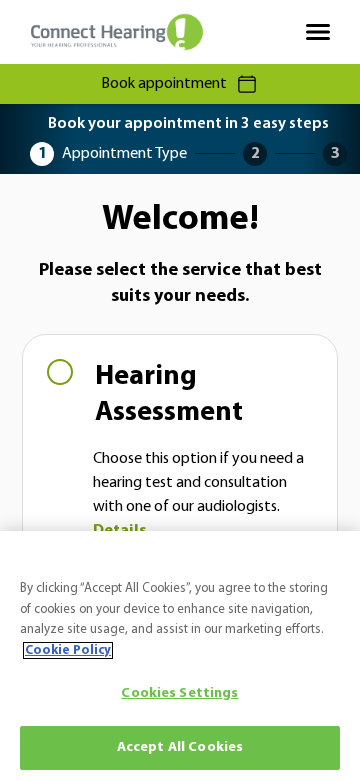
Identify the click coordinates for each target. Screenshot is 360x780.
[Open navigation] (318, 32)
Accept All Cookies (180, 747)
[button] (180, 451)
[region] (180, 655)
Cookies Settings (179, 693)
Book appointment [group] (164, 84)
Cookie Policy (68, 650)
